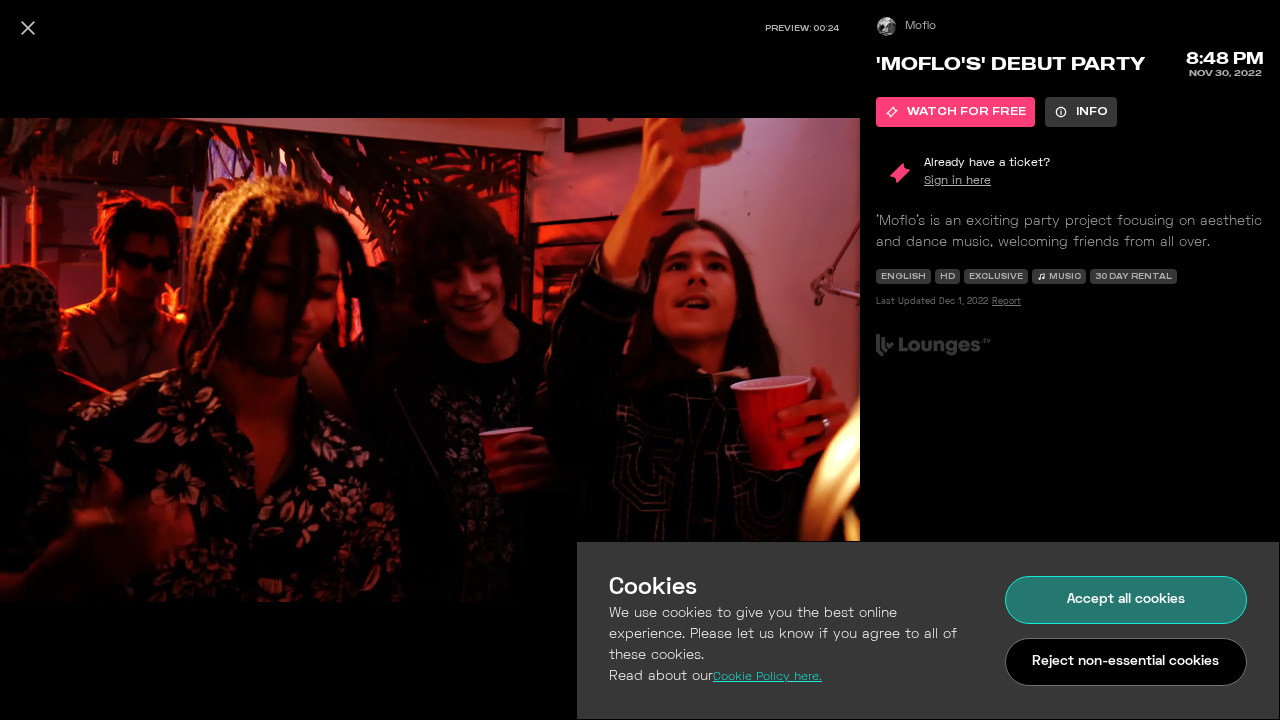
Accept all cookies (1126, 599)
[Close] (28, 28)
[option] (955, 112)
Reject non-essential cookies (1125, 661)
